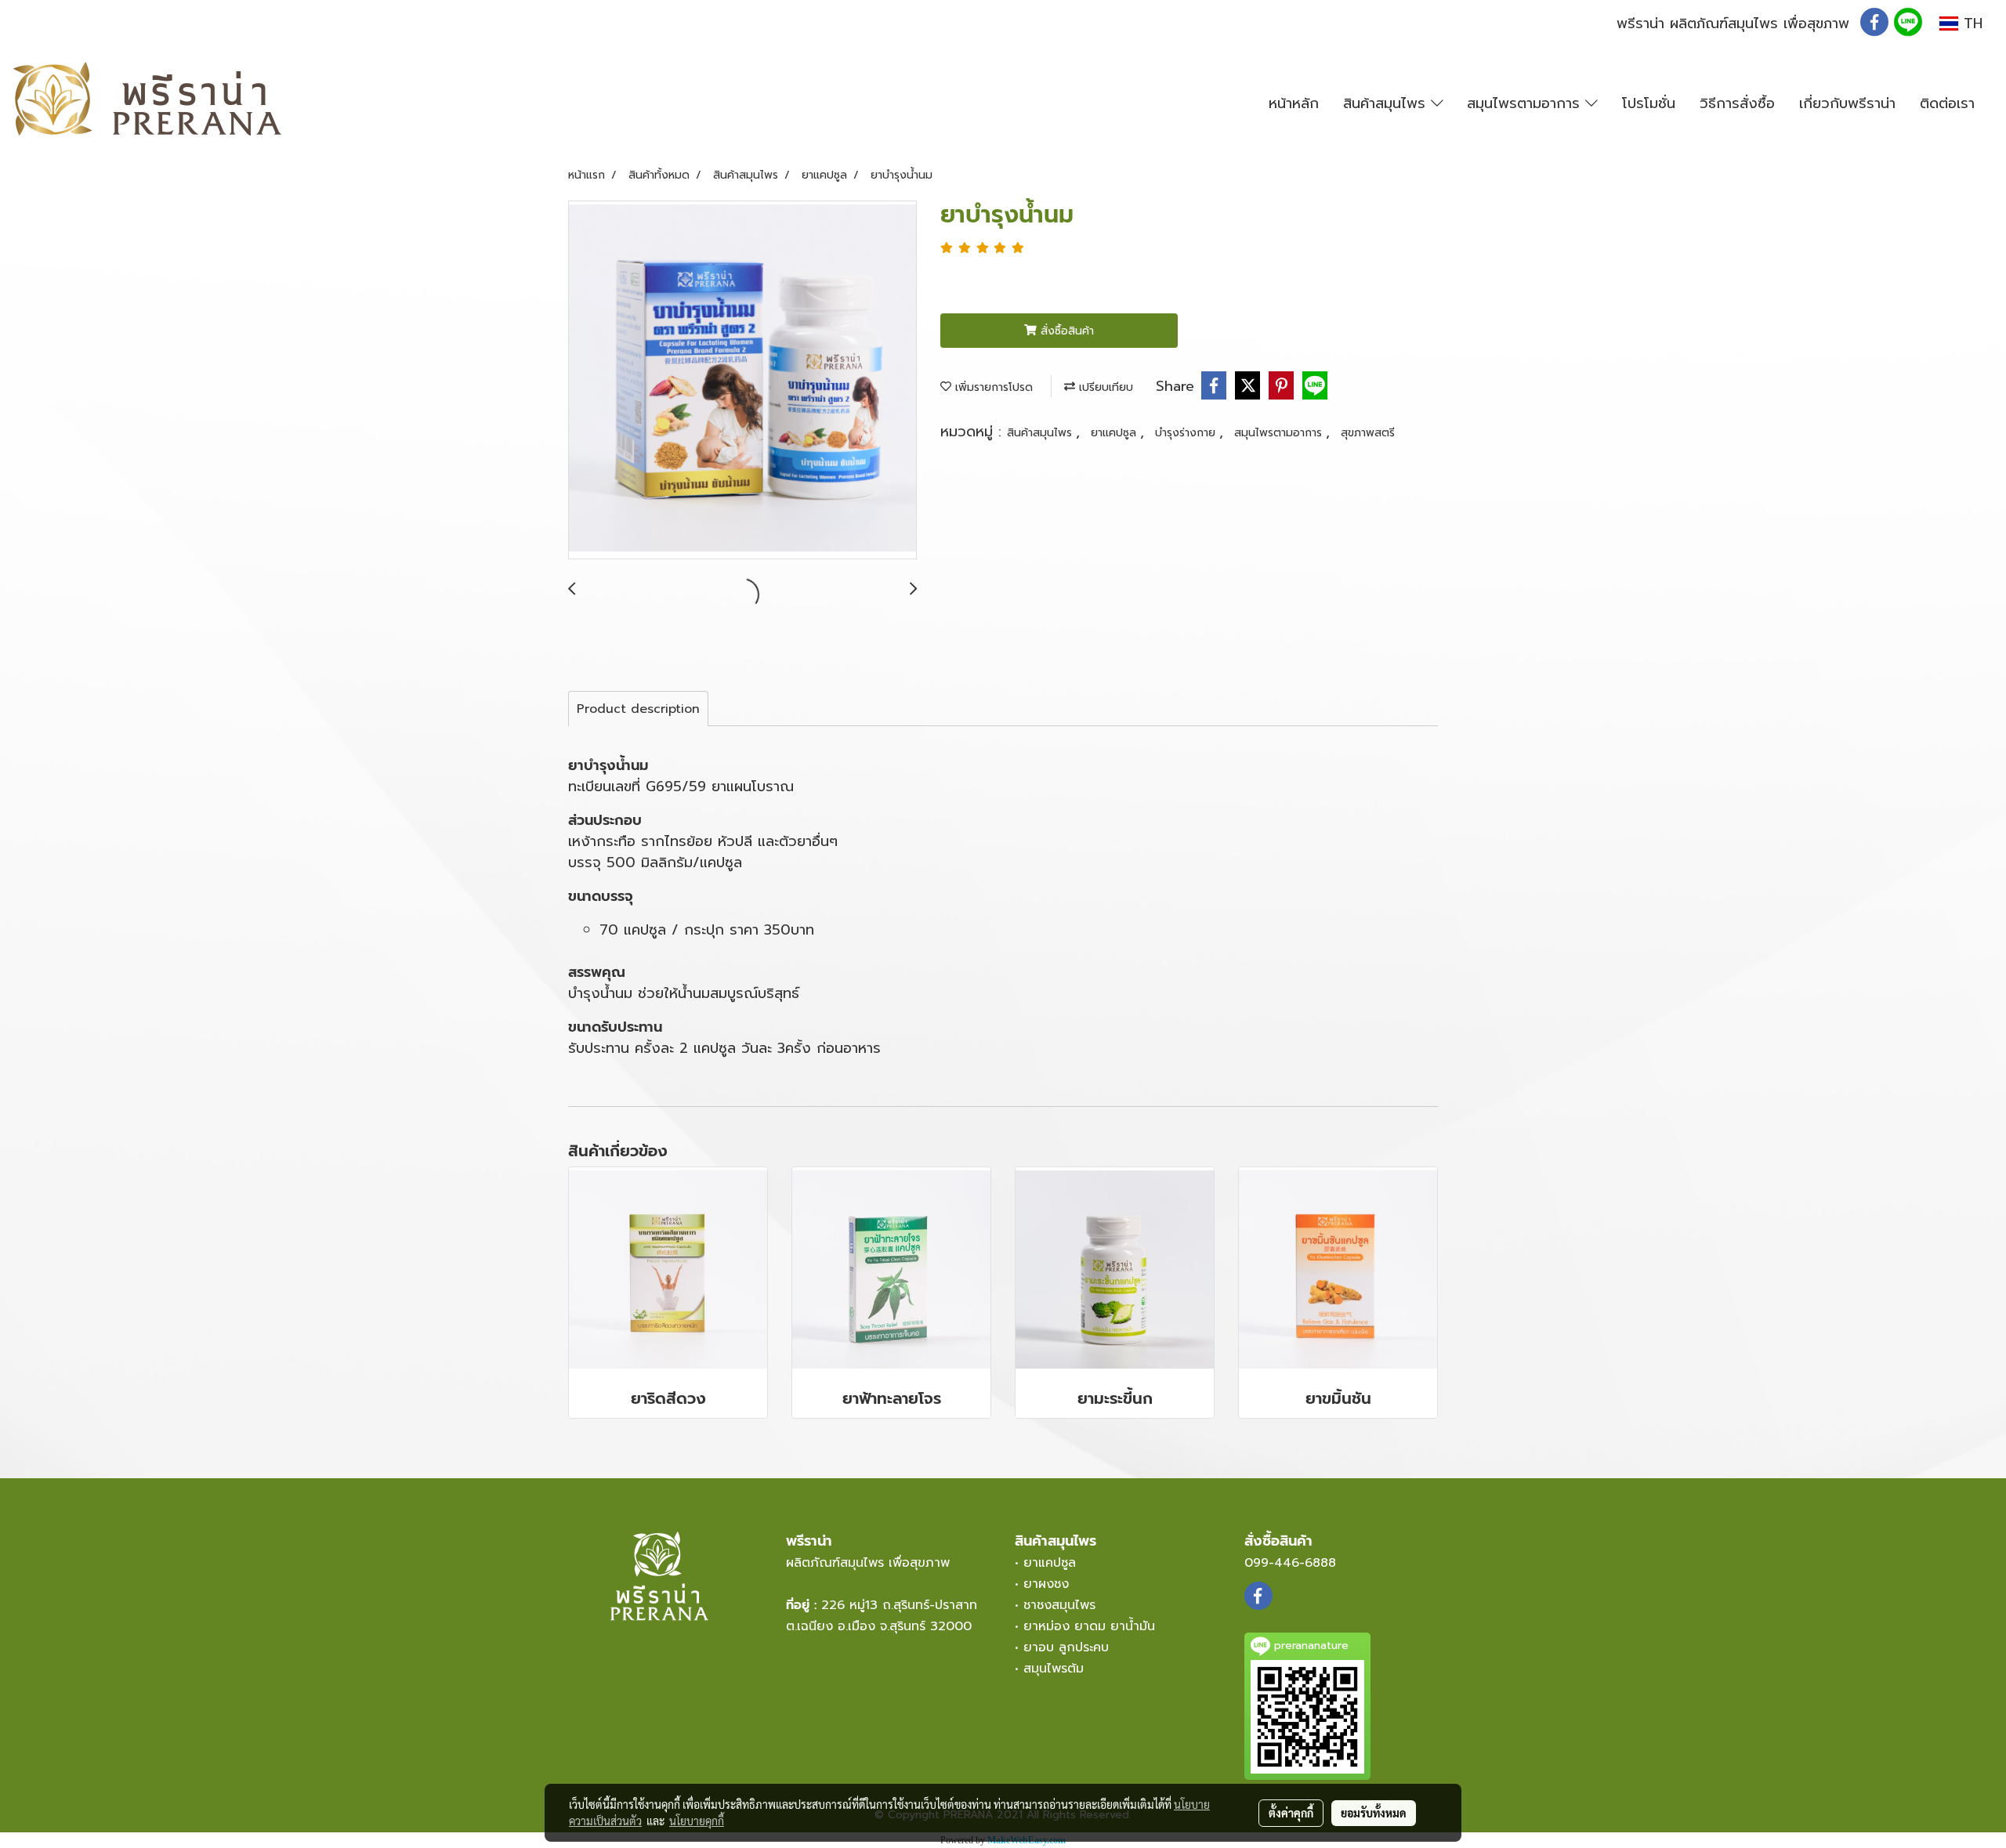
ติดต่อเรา (1947, 103)
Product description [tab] (638, 709)
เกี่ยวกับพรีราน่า (1847, 103)
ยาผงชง (1051, 1584)
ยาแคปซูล (1115, 433)
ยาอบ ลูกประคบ (1066, 1647)
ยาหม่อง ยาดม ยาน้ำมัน (1089, 1626)
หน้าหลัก (1294, 103)
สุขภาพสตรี (1368, 433)
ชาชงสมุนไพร (1059, 1605)
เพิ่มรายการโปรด (992, 387)
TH (1970, 24)
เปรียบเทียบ (1104, 387)
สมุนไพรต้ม (1054, 1669)
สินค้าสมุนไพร (1387, 103)
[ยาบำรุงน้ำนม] (742, 381)
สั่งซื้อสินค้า (1065, 331)
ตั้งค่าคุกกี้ (1291, 1813)
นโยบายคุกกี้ (697, 1821)
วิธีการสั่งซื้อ (1737, 103)
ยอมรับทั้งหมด (1374, 1813)
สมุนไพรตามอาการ (1526, 103)
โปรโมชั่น (1649, 103)
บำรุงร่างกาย (1187, 433)
